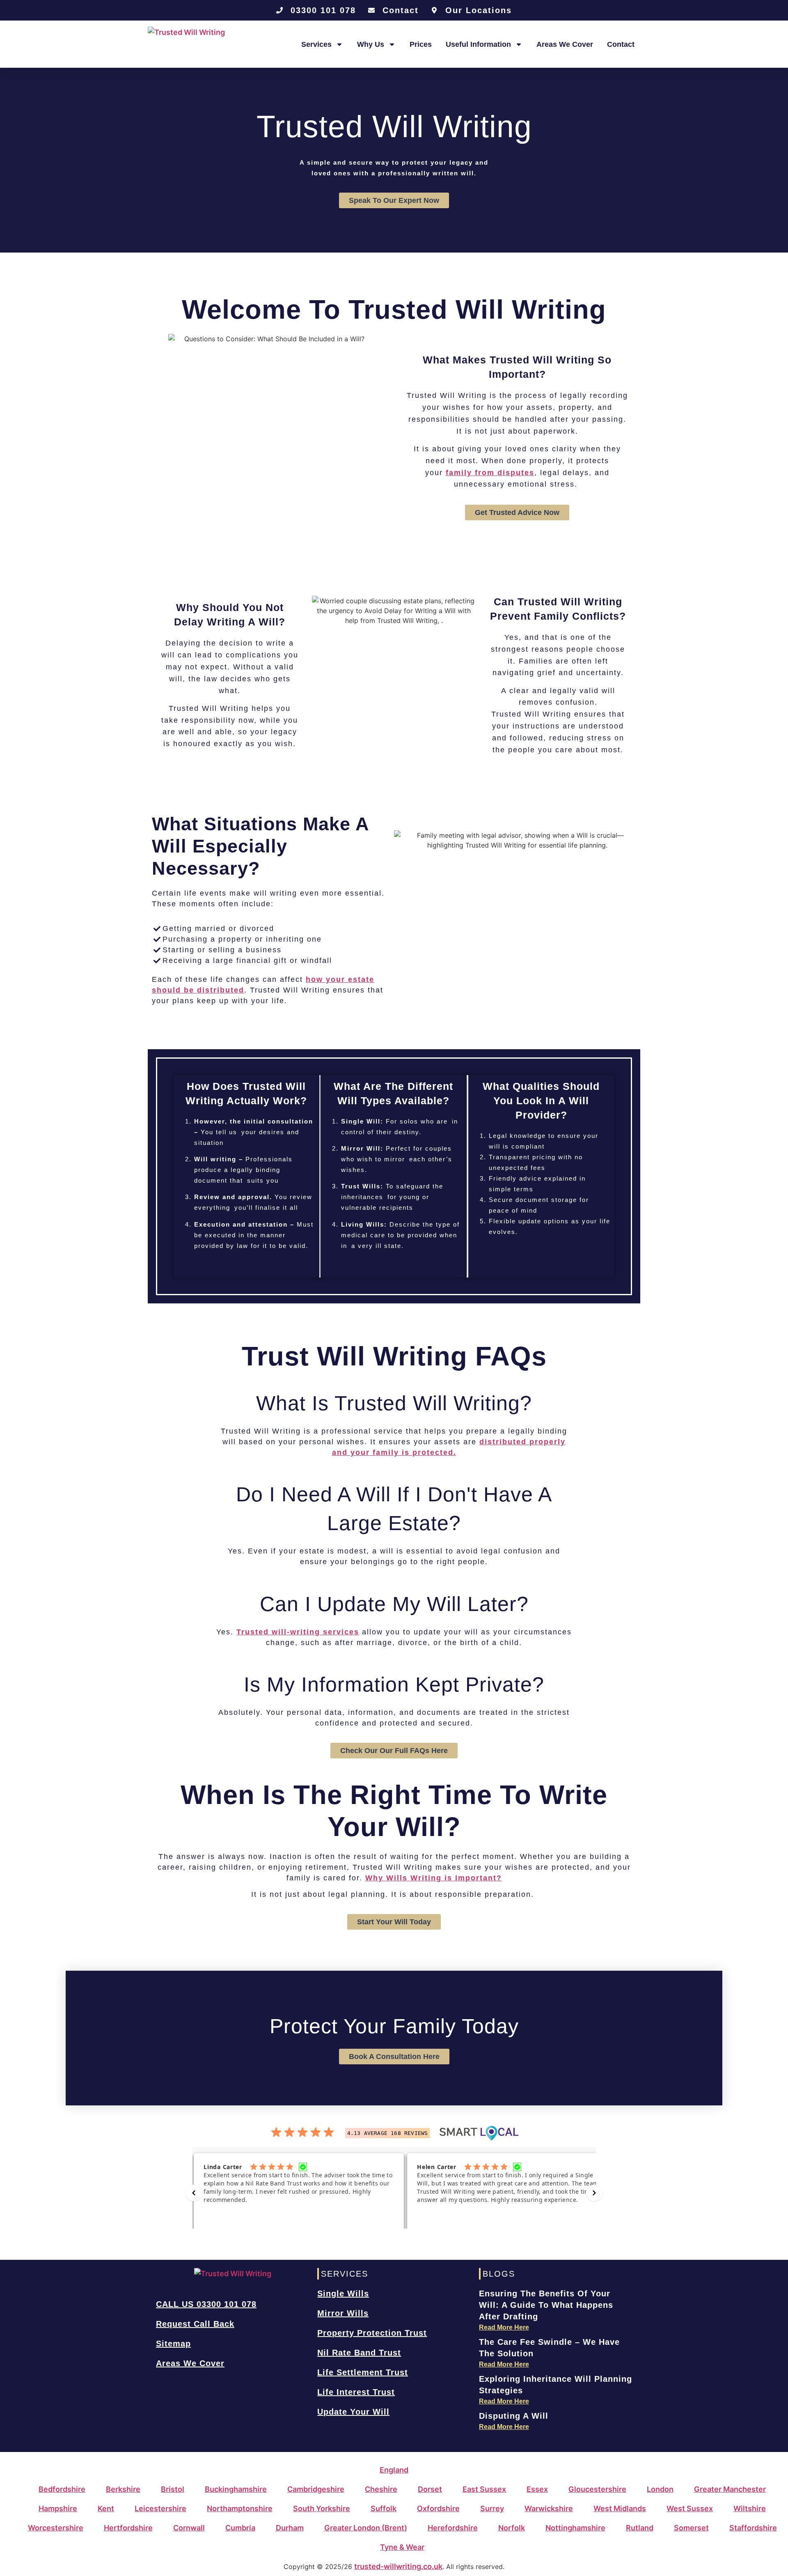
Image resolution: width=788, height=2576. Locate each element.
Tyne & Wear (402, 2547)
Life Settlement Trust (363, 2372)
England (394, 2470)
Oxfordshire (438, 2508)
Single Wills (343, 2293)
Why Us (371, 44)
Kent (106, 2508)
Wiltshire (750, 2508)
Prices (421, 44)
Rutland (640, 2528)
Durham (290, 2528)
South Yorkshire (322, 2508)
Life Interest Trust (356, 2392)
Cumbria (240, 2528)
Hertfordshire (128, 2528)
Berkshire (123, 2489)
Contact (621, 44)
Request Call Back (195, 2324)
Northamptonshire (240, 2508)
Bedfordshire (62, 2489)
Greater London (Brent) (366, 2528)
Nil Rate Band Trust (359, 2353)
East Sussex (484, 2489)
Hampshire (58, 2508)
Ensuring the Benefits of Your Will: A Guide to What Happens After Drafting (546, 2305)
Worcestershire (56, 2528)
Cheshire (381, 2489)
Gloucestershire (597, 2489)
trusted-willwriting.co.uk (398, 2566)
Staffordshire (753, 2528)
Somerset (691, 2528)
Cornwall (189, 2528)
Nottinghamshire (575, 2528)
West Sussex (690, 2508)
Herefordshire (453, 2528)
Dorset (430, 2489)
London (660, 2489)
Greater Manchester (730, 2489)
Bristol (173, 2489)
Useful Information (478, 44)
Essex (537, 2489)
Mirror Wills (343, 2313)
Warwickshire (549, 2508)
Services (316, 44)
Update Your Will (353, 2412)
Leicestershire (160, 2508)
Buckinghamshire (236, 2489)
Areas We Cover (565, 44)
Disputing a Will (514, 2416)
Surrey (492, 2508)
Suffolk (384, 2508)
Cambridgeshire (316, 2489)
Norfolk (512, 2528)
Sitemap (173, 2344)
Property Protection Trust (372, 2333)
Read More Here (504, 2327)
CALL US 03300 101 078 (206, 2304)
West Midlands (620, 2508)
